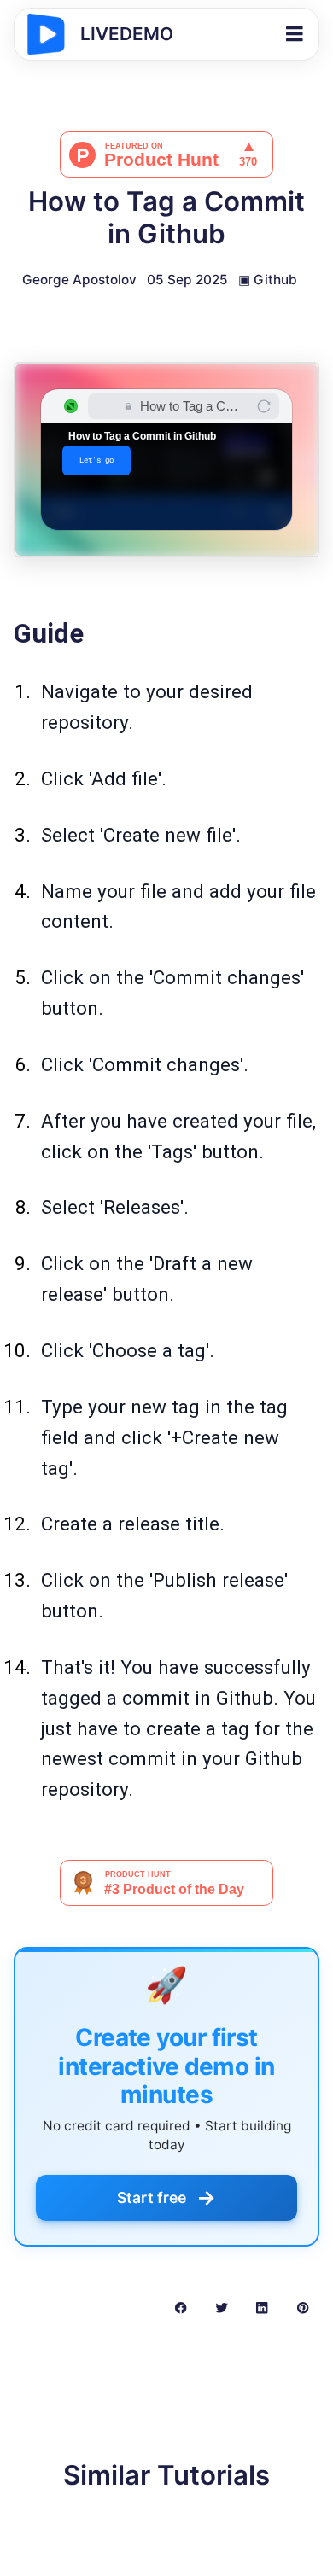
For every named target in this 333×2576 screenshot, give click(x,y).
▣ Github (268, 280)
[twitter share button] (222, 2307)
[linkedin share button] (262, 2307)
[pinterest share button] (303, 2307)
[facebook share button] (181, 2307)
